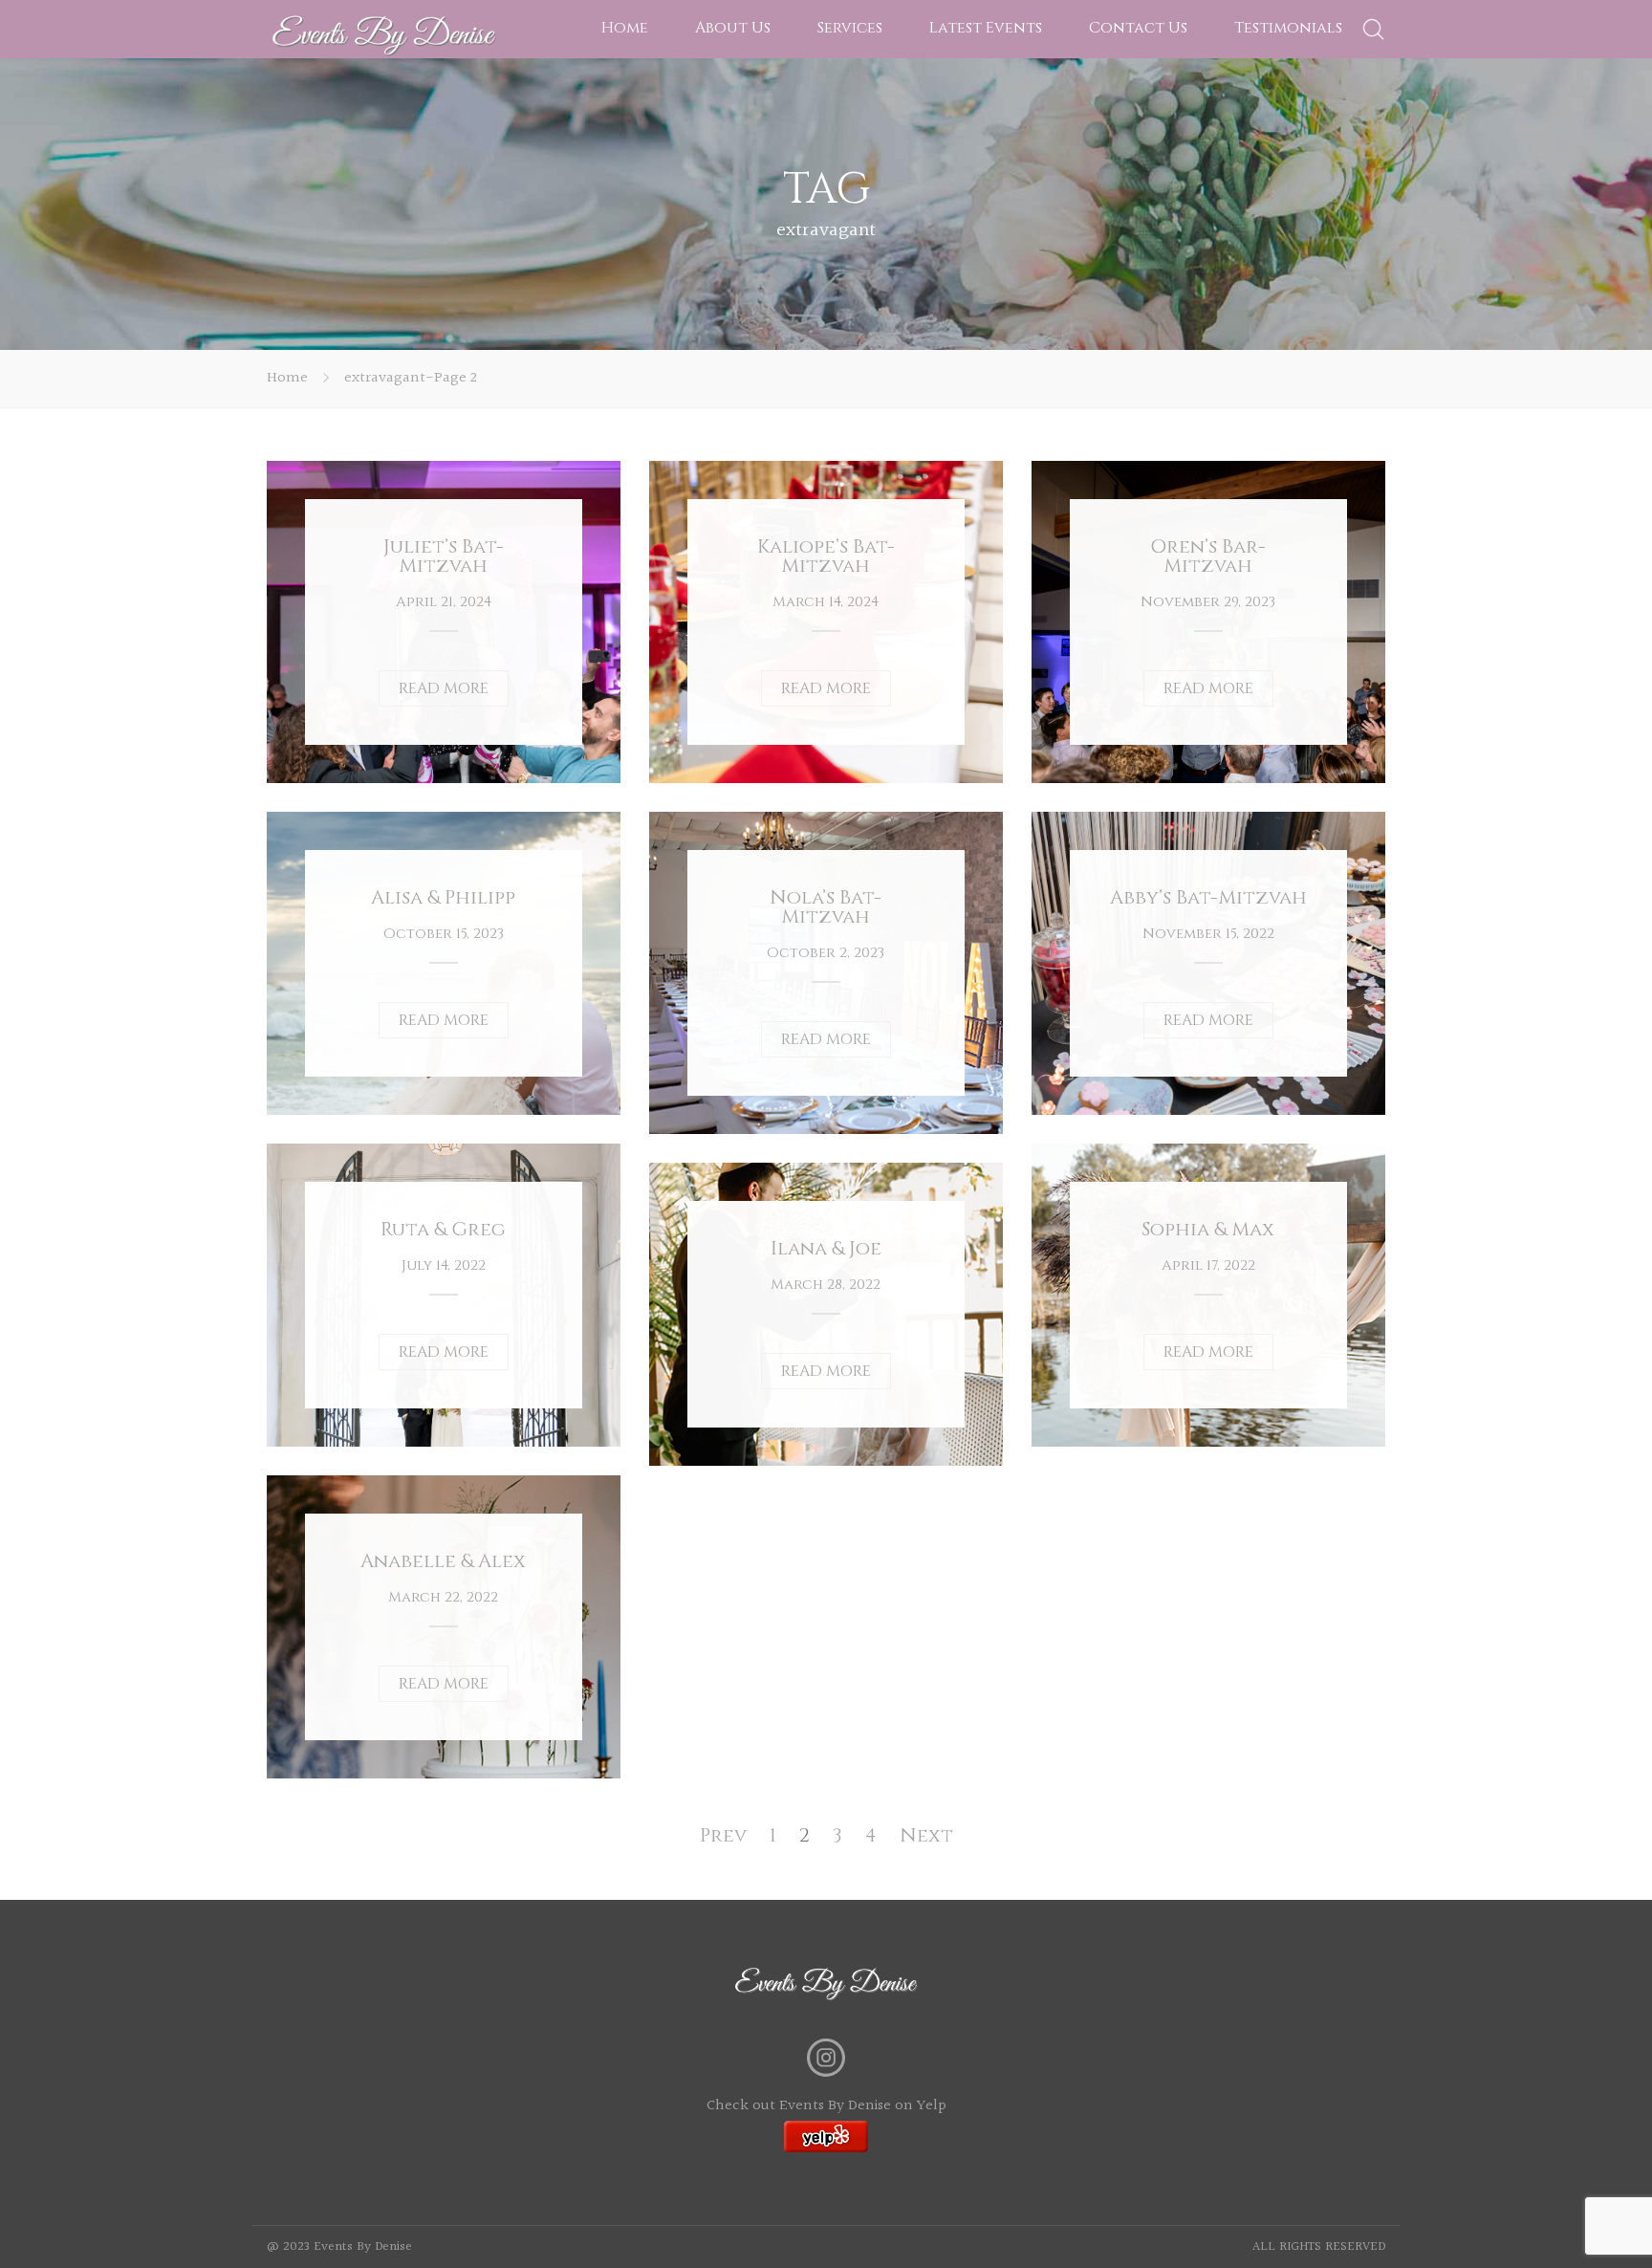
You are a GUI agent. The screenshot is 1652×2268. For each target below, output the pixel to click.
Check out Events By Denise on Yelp (826, 2106)
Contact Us (1138, 28)
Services (850, 28)
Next (926, 1835)
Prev (723, 1835)
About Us (733, 28)
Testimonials (1288, 28)
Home (625, 28)
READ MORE (444, 688)
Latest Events (986, 28)
